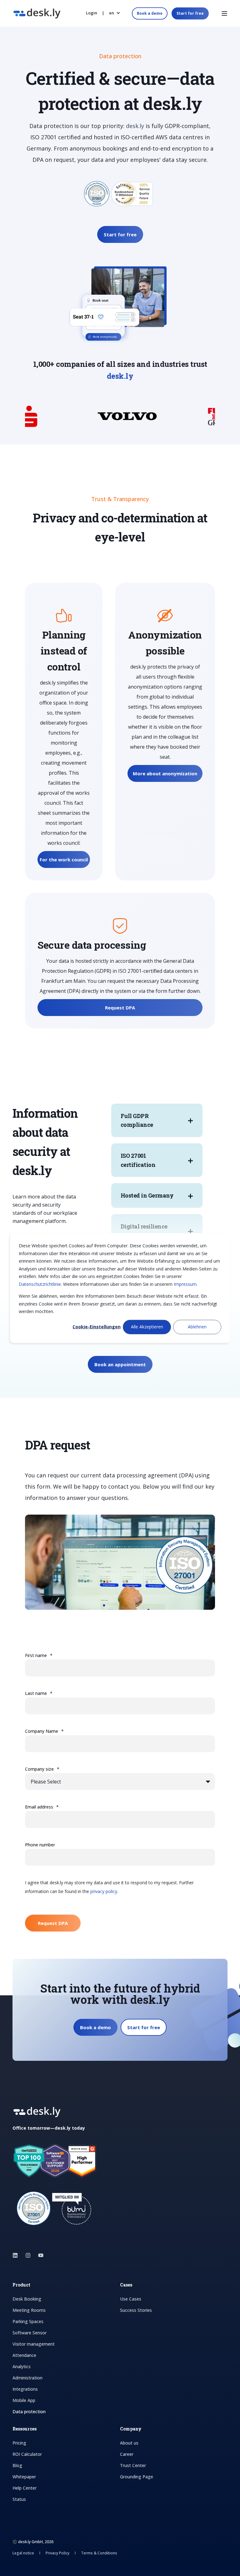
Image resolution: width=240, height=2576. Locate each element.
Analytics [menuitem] (22, 2366)
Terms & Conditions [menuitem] (99, 2553)
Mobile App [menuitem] (24, 2400)
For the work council (64, 860)
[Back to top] (12, 2563)
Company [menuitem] (131, 2429)
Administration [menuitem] (27, 2378)
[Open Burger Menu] (224, 13)
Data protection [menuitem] (29, 2412)
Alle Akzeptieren (147, 1327)
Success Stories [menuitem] (136, 2310)
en (112, 13)
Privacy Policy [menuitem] (58, 2553)
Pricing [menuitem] (19, 2443)
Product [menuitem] (21, 2285)
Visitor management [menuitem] (34, 2344)
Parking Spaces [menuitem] (28, 2321)
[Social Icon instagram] (28, 2255)
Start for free (190, 13)
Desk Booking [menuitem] (27, 2299)
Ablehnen (197, 1327)
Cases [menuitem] (126, 2285)
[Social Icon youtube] (39, 2255)
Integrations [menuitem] (25, 2389)
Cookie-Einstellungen (97, 1327)
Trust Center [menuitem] (133, 2465)
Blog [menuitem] (17, 2465)
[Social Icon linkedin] (17, 2255)
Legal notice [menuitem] (24, 2553)
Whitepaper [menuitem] (24, 2477)
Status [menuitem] (19, 2499)
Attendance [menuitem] (24, 2355)
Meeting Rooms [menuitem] (29, 2310)
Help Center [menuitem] (25, 2488)
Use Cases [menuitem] (131, 2299)
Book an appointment (120, 1364)
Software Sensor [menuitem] (30, 2333)
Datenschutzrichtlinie (40, 1284)
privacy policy (104, 1891)
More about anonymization (165, 773)
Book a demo (150, 13)
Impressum (185, 1284)
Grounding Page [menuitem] (137, 2477)
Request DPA (120, 1008)
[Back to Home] (37, 15)
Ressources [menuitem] (25, 2429)
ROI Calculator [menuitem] (27, 2454)
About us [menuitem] (129, 2443)
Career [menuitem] (127, 2454)
